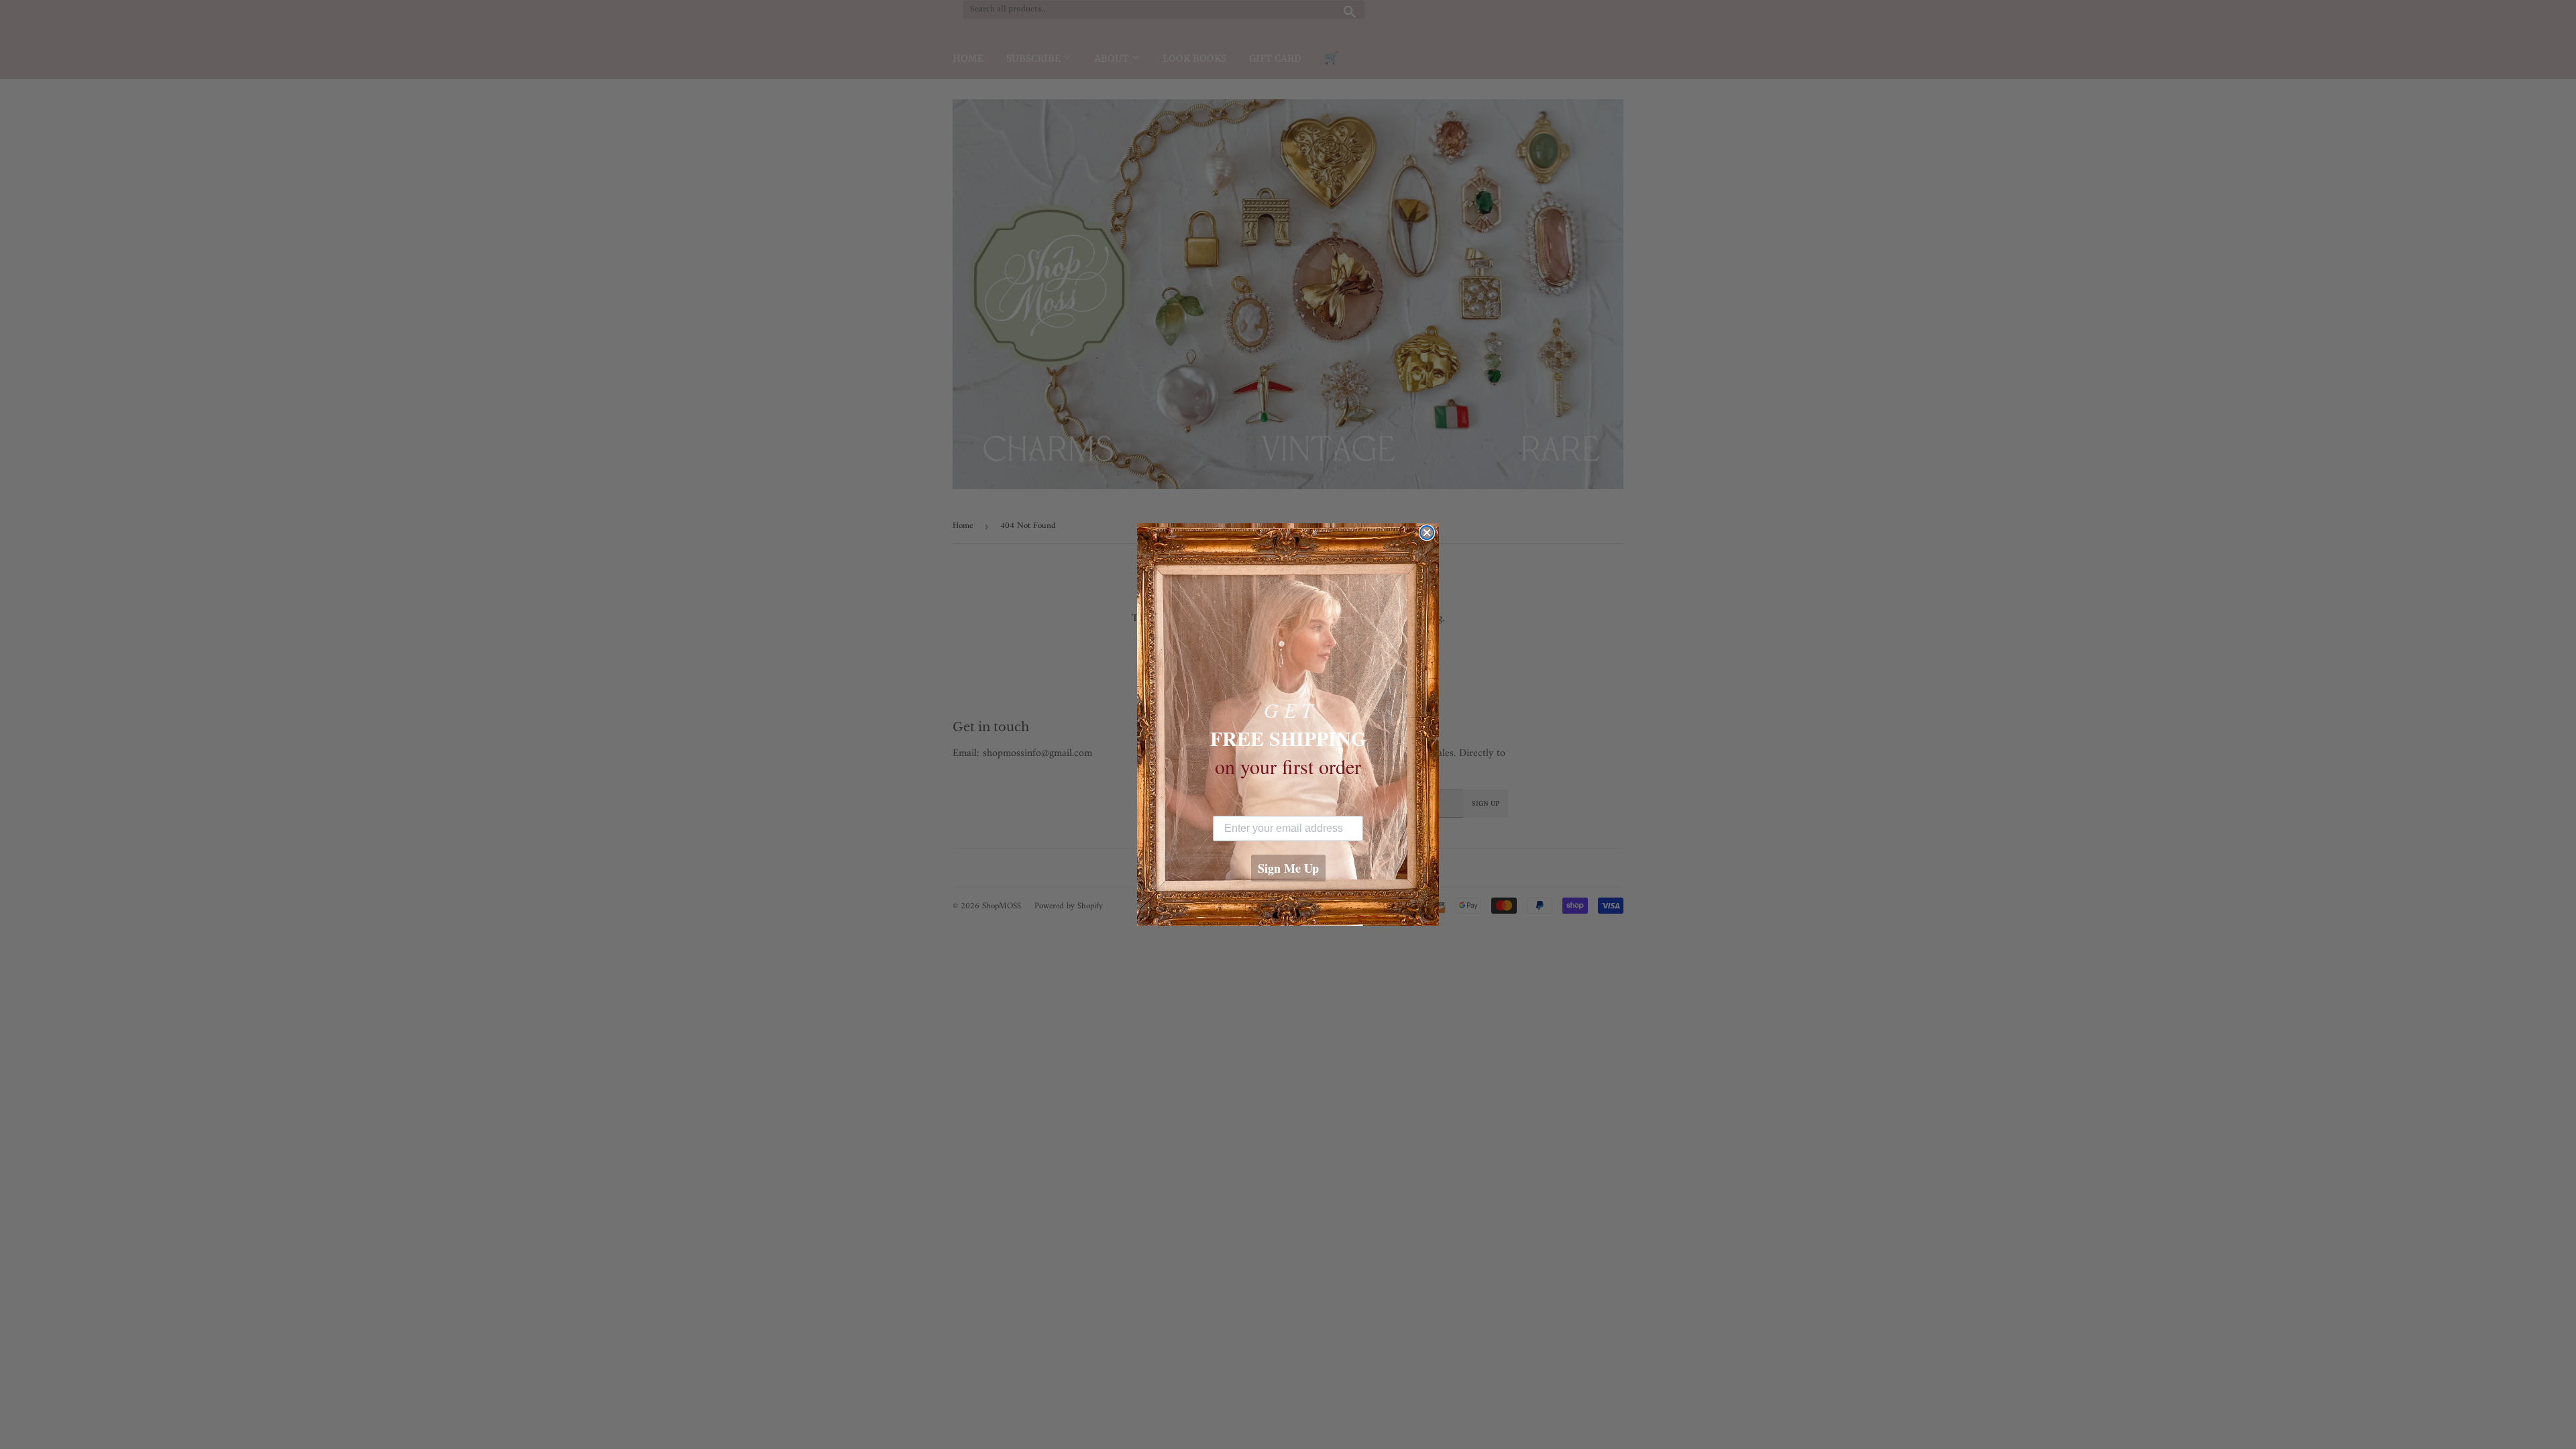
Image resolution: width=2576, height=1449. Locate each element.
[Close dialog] (1427, 533)
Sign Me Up (1288, 868)
